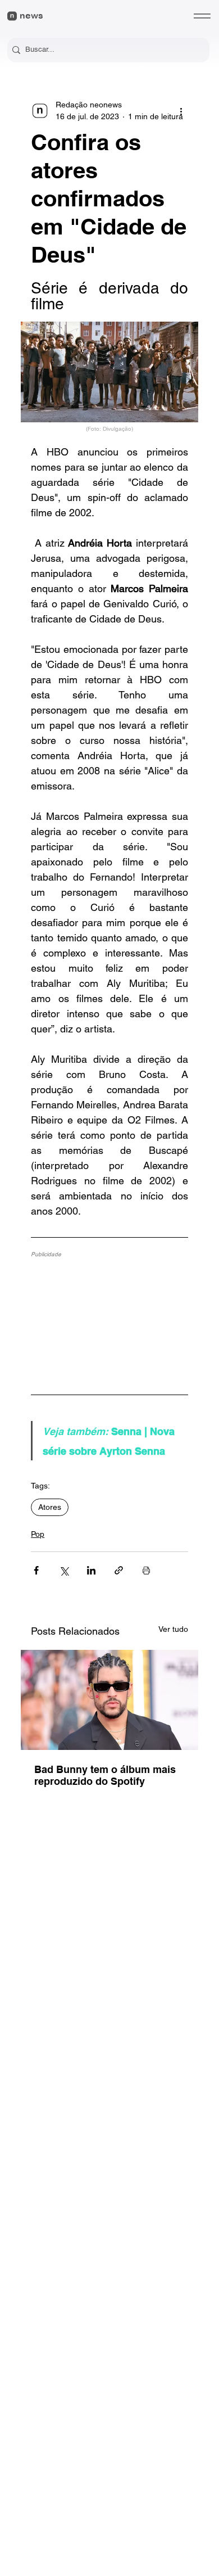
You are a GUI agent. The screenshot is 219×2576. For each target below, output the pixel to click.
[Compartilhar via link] (119, 1570)
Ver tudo (173, 1629)
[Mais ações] (181, 111)
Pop (38, 1534)
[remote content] (109, 1320)
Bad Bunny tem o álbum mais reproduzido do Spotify (105, 1775)
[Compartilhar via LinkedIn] (91, 1570)
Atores (50, 1507)
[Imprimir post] (146, 1570)
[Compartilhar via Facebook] (36, 1570)
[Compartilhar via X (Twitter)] (64, 1570)
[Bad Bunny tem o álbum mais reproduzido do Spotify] (109, 1700)
